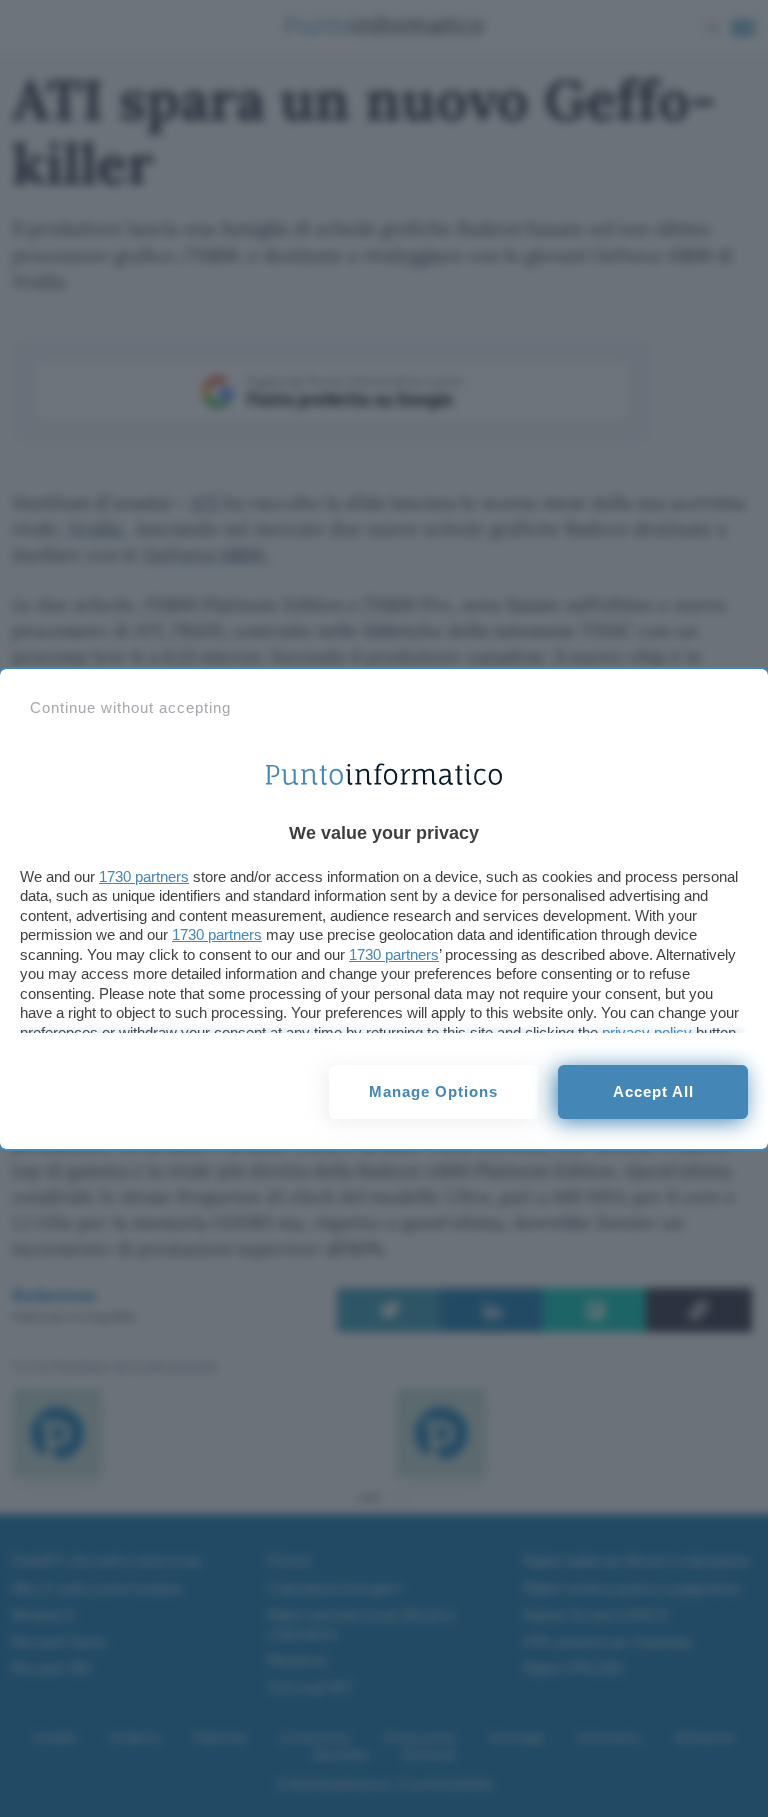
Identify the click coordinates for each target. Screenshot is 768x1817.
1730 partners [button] (144, 876)
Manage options (433, 1091)
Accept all (653, 1091)
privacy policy (647, 1032)
